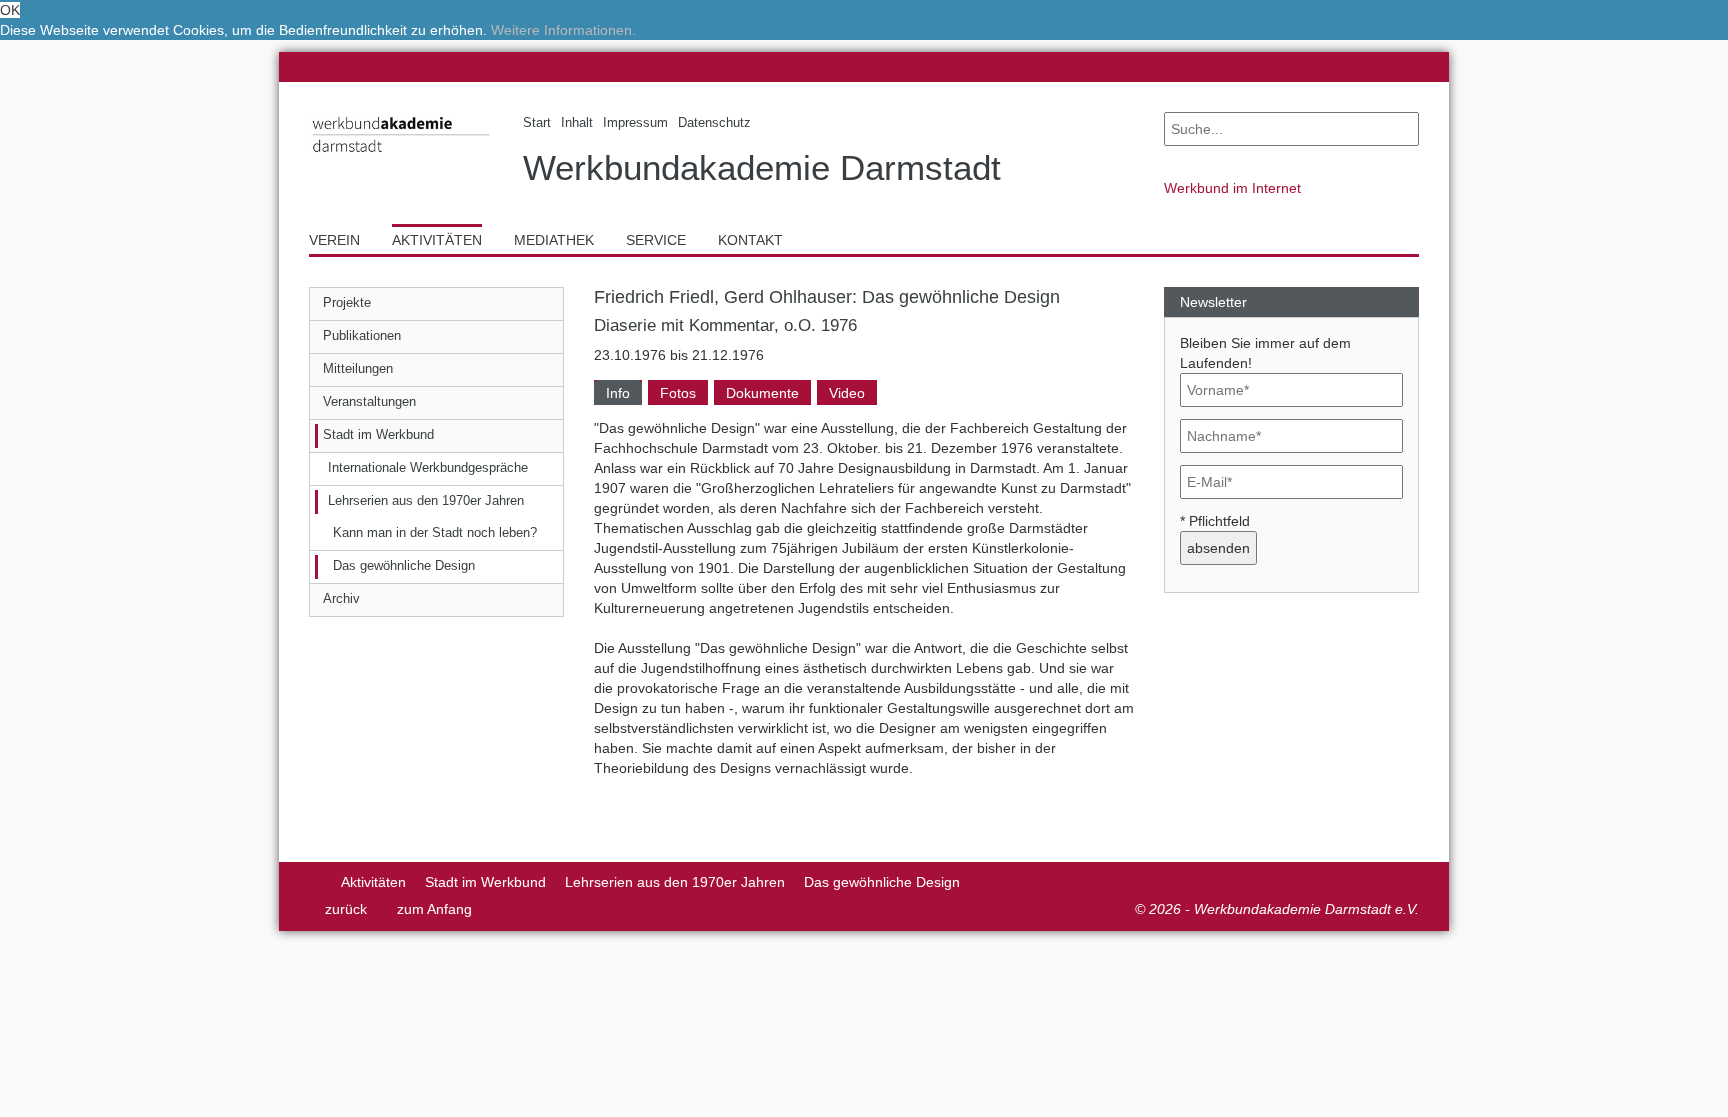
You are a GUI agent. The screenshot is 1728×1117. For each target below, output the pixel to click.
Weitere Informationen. (563, 30)
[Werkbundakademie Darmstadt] (401, 156)
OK (10, 10)
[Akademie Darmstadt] (315, 882)
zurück (346, 909)
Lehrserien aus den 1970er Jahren (675, 882)
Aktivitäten (373, 882)
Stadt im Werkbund (485, 882)
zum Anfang (434, 909)
